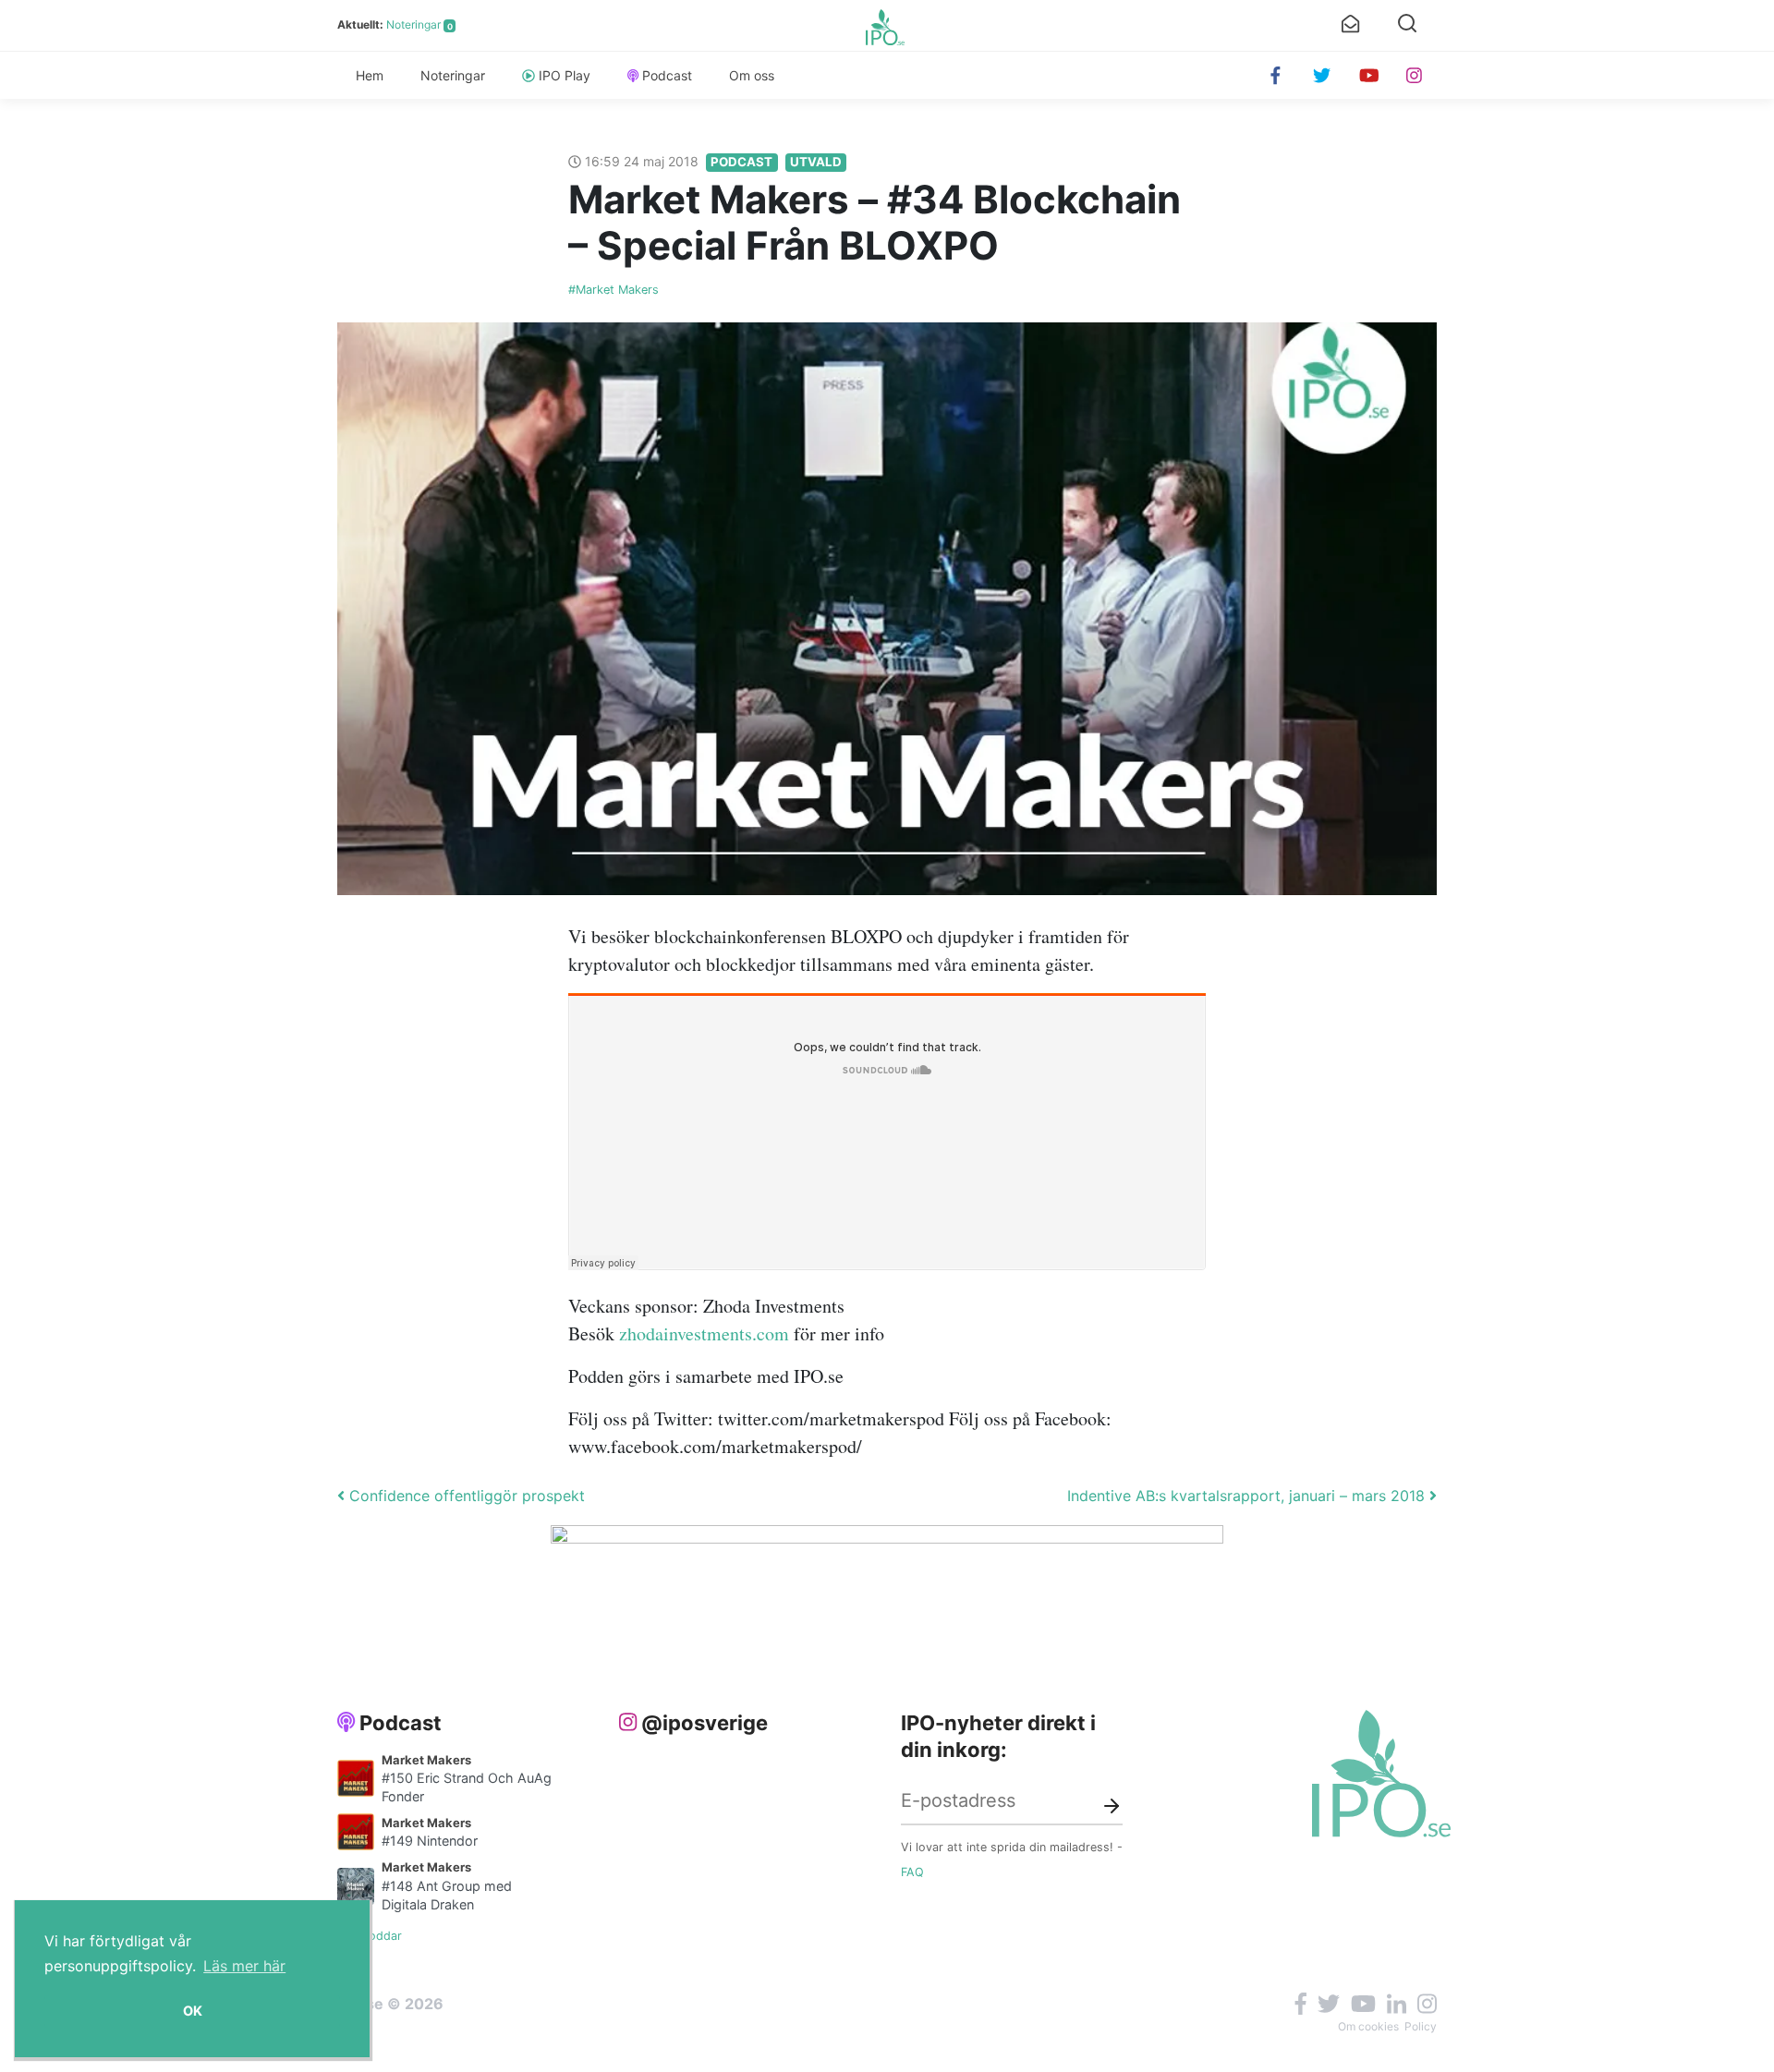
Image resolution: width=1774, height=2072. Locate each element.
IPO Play (565, 75)
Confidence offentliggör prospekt (465, 1496)
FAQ (912, 1872)
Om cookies (1368, 2026)
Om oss (752, 75)
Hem (370, 75)
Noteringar (413, 24)
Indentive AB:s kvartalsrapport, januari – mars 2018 (1248, 1496)
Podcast (667, 75)
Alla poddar (370, 1936)
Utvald (816, 162)
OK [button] (193, 2011)
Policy (1421, 2026)
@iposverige (705, 1723)
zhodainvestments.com (704, 1333)
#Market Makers (614, 290)
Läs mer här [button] (244, 1966)
